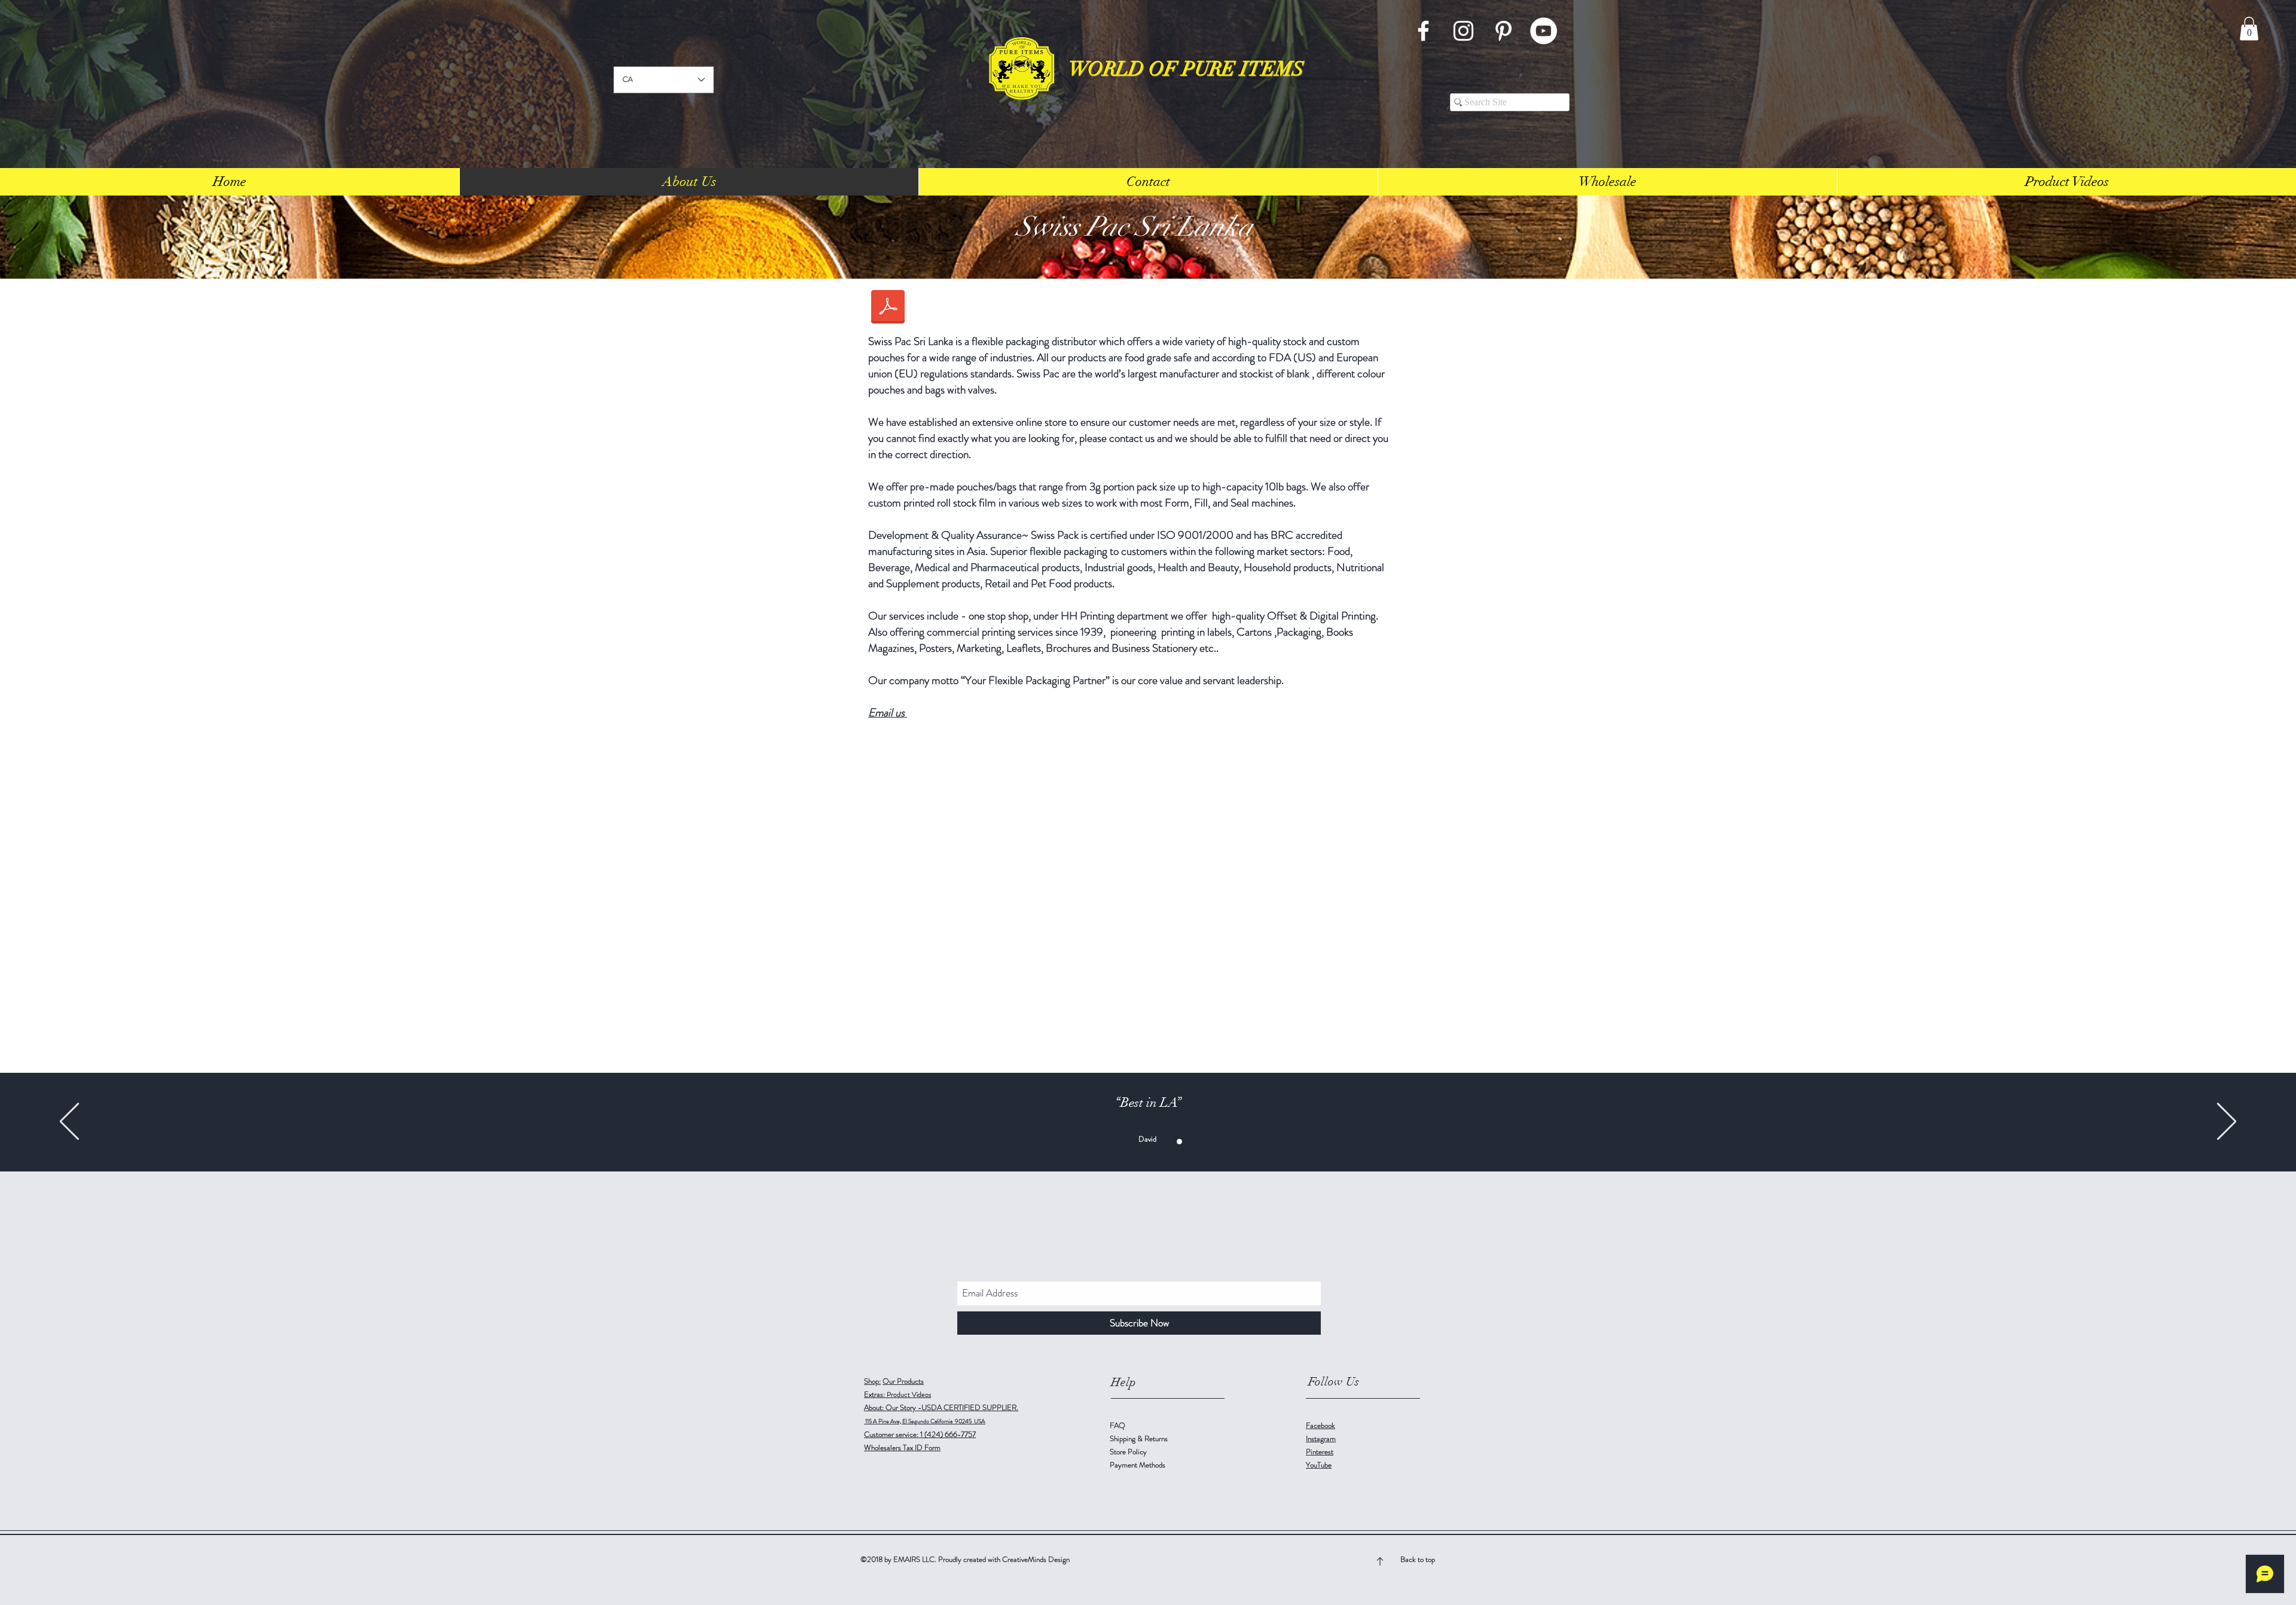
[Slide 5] (1192, 1141)
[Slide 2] (1167, 1141)
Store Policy (1128, 1452)
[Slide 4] (1179, 1141)
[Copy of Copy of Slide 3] (1142, 1141)
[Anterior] (69, 1122)
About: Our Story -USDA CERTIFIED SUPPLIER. (941, 1407)
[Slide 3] (1117, 1141)
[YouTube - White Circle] (1544, 31)
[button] (2249, 28)
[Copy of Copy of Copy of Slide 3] (1154, 1141)
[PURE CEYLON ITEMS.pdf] (888, 309)
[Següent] (2227, 1122)
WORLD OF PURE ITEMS (1186, 69)
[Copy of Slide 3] (1129, 1141)
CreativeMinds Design (1036, 1559)
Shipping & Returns (1140, 1438)
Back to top (1418, 1559)
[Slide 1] (1104, 1141)
